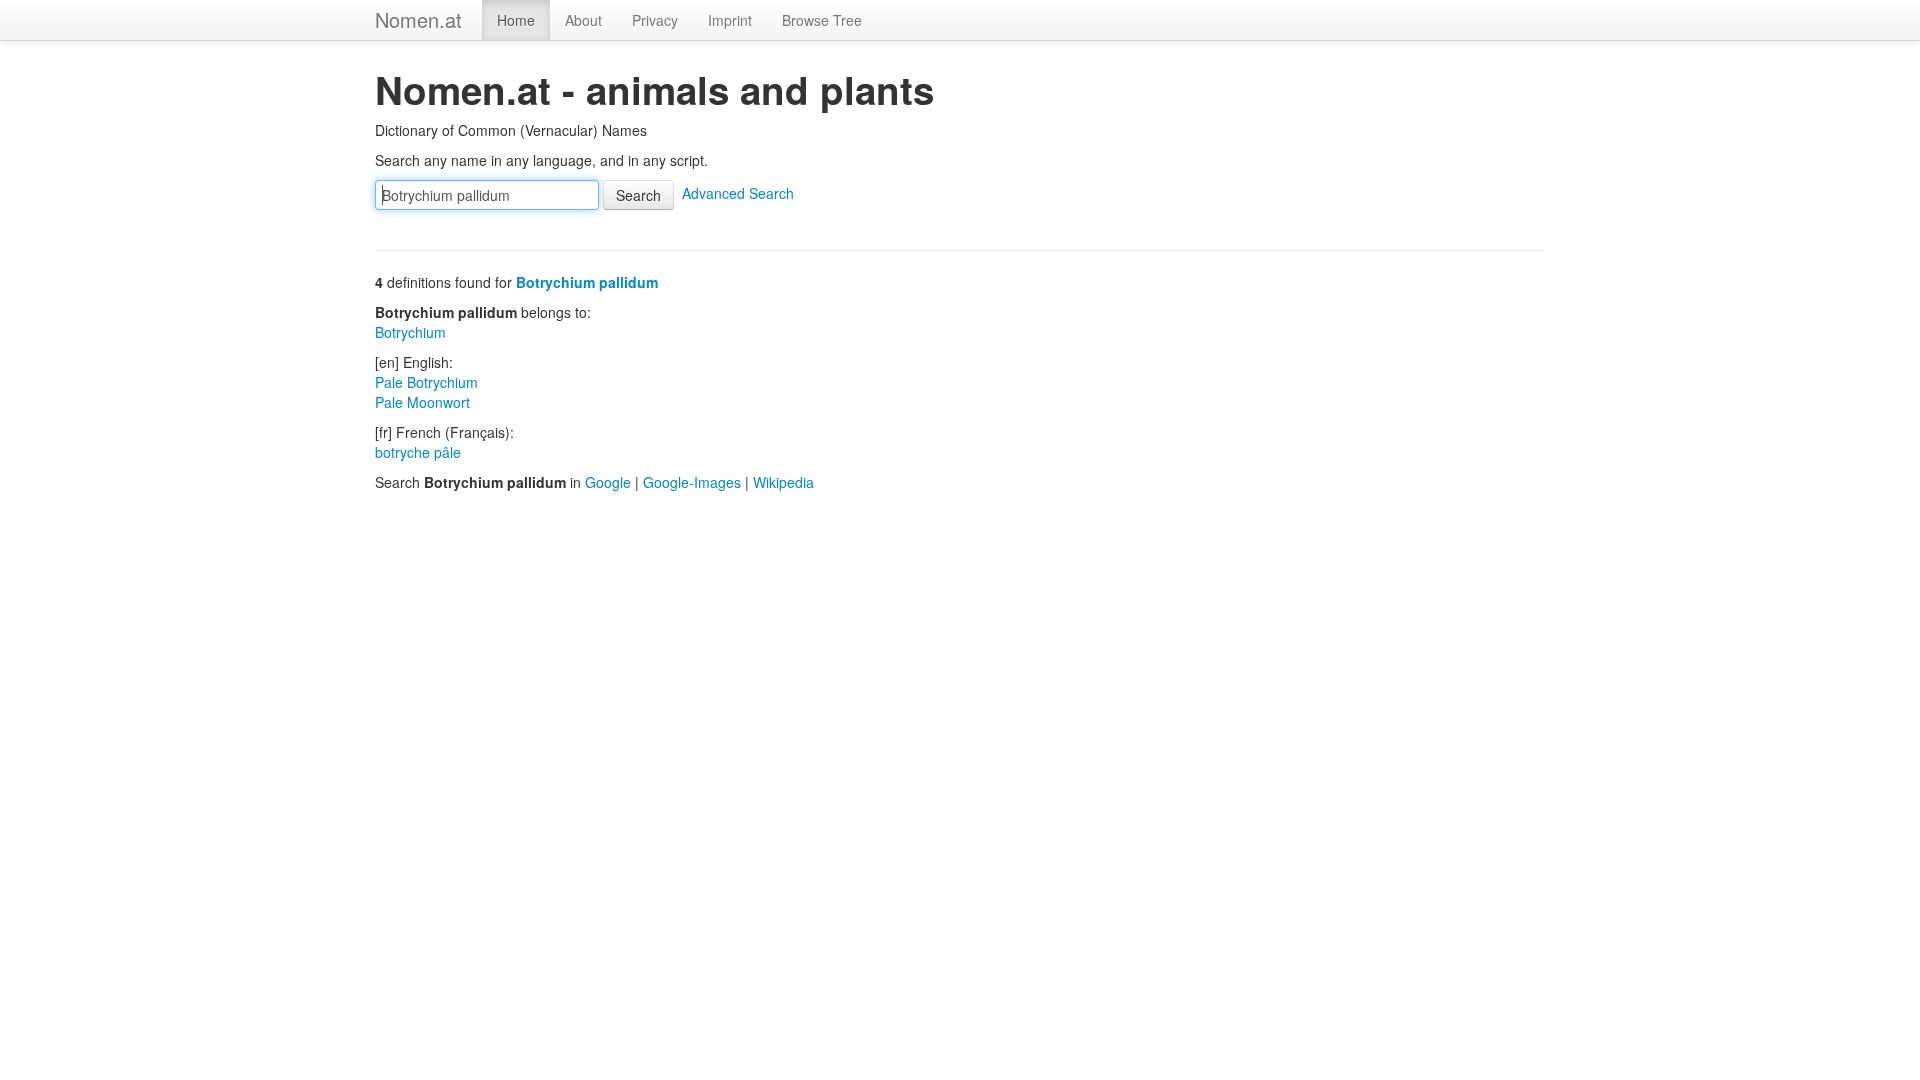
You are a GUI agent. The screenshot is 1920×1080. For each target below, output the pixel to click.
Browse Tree (822, 20)
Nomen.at (418, 19)
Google (608, 482)
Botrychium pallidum (587, 282)
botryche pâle (418, 452)
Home (516, 20)
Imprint (730, 20)
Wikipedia (783, 482)
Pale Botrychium (426, 382)
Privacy (655, 20)
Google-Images (692, 482)
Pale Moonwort (422, 402)
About (583, 20)
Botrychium (410, 332)
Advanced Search (738, 193)
